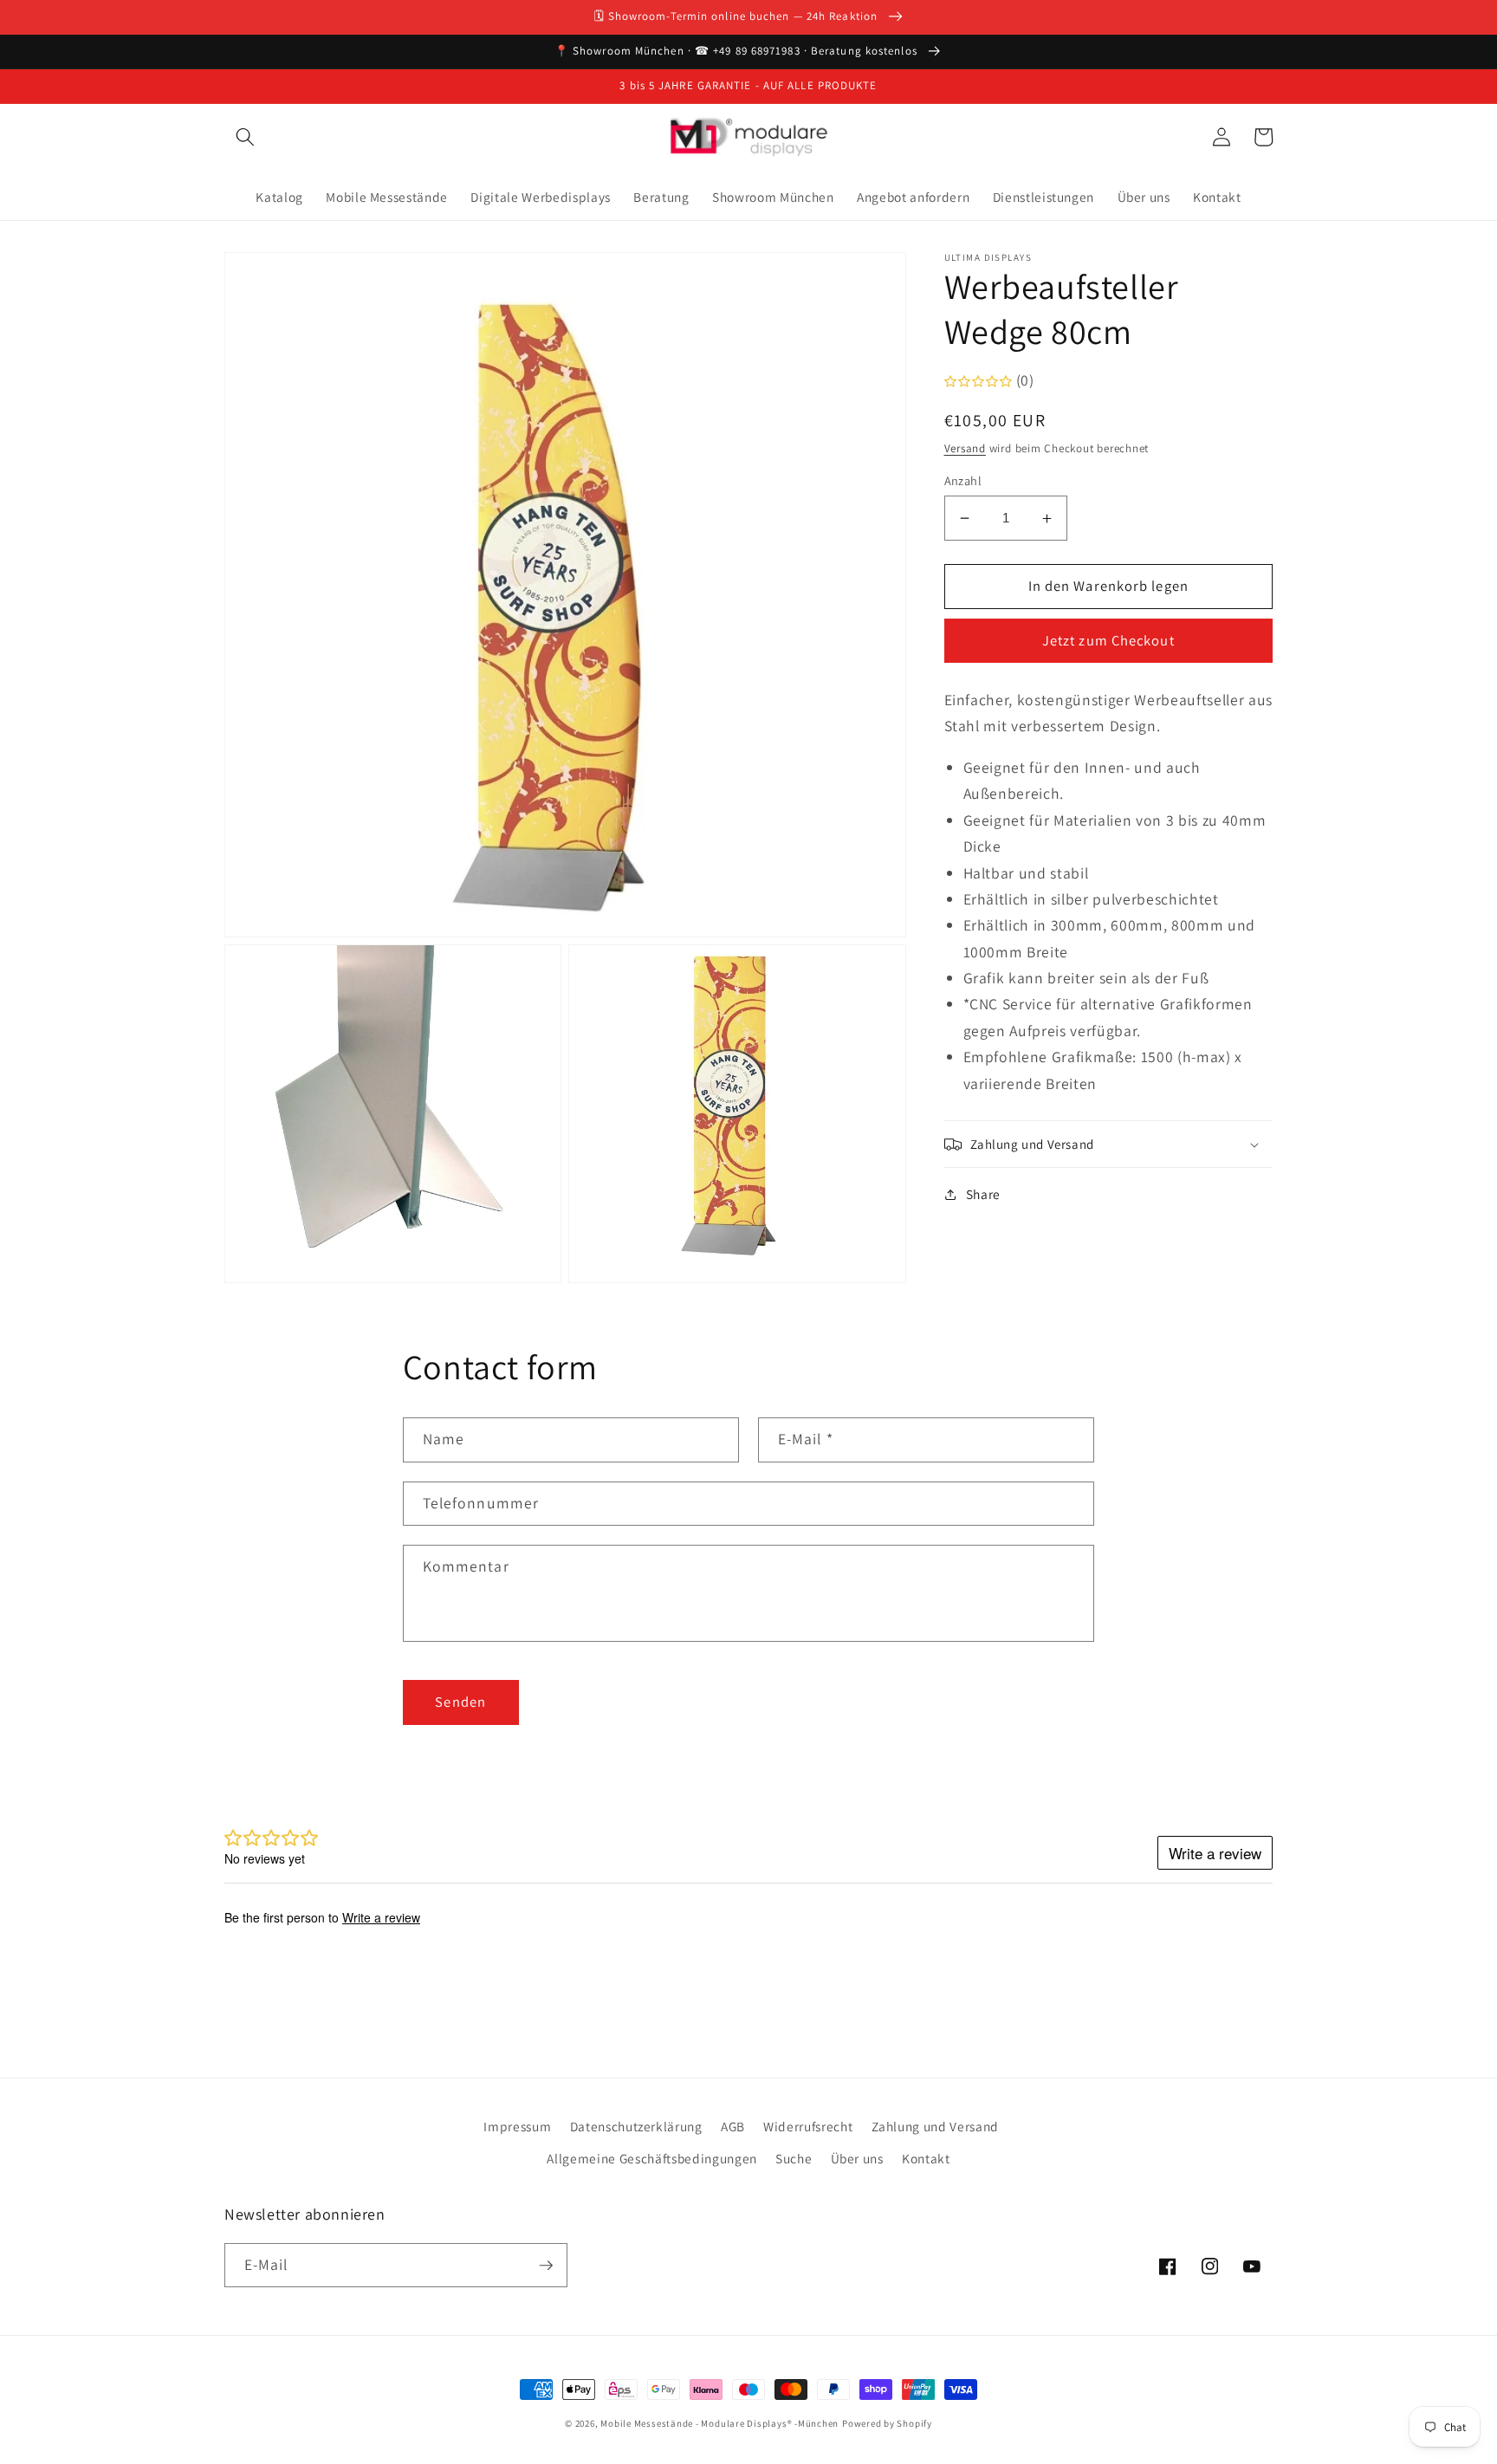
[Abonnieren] (546, 2266)
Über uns (857, 2158)
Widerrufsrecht (808, 2126)
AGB (733, 2126)
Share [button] (983, 1194)
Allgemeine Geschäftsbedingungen (651, 2158)
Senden (460, 1702)
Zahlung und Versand (936, 2126)
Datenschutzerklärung (636, 2126)
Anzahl (963, 480)
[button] (245, 137)
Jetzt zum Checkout (1108, 641)
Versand (965, 448)
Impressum (517, 2126)
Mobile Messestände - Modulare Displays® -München (719, 2423)
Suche (794, 2158)
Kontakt (926, 2158)
